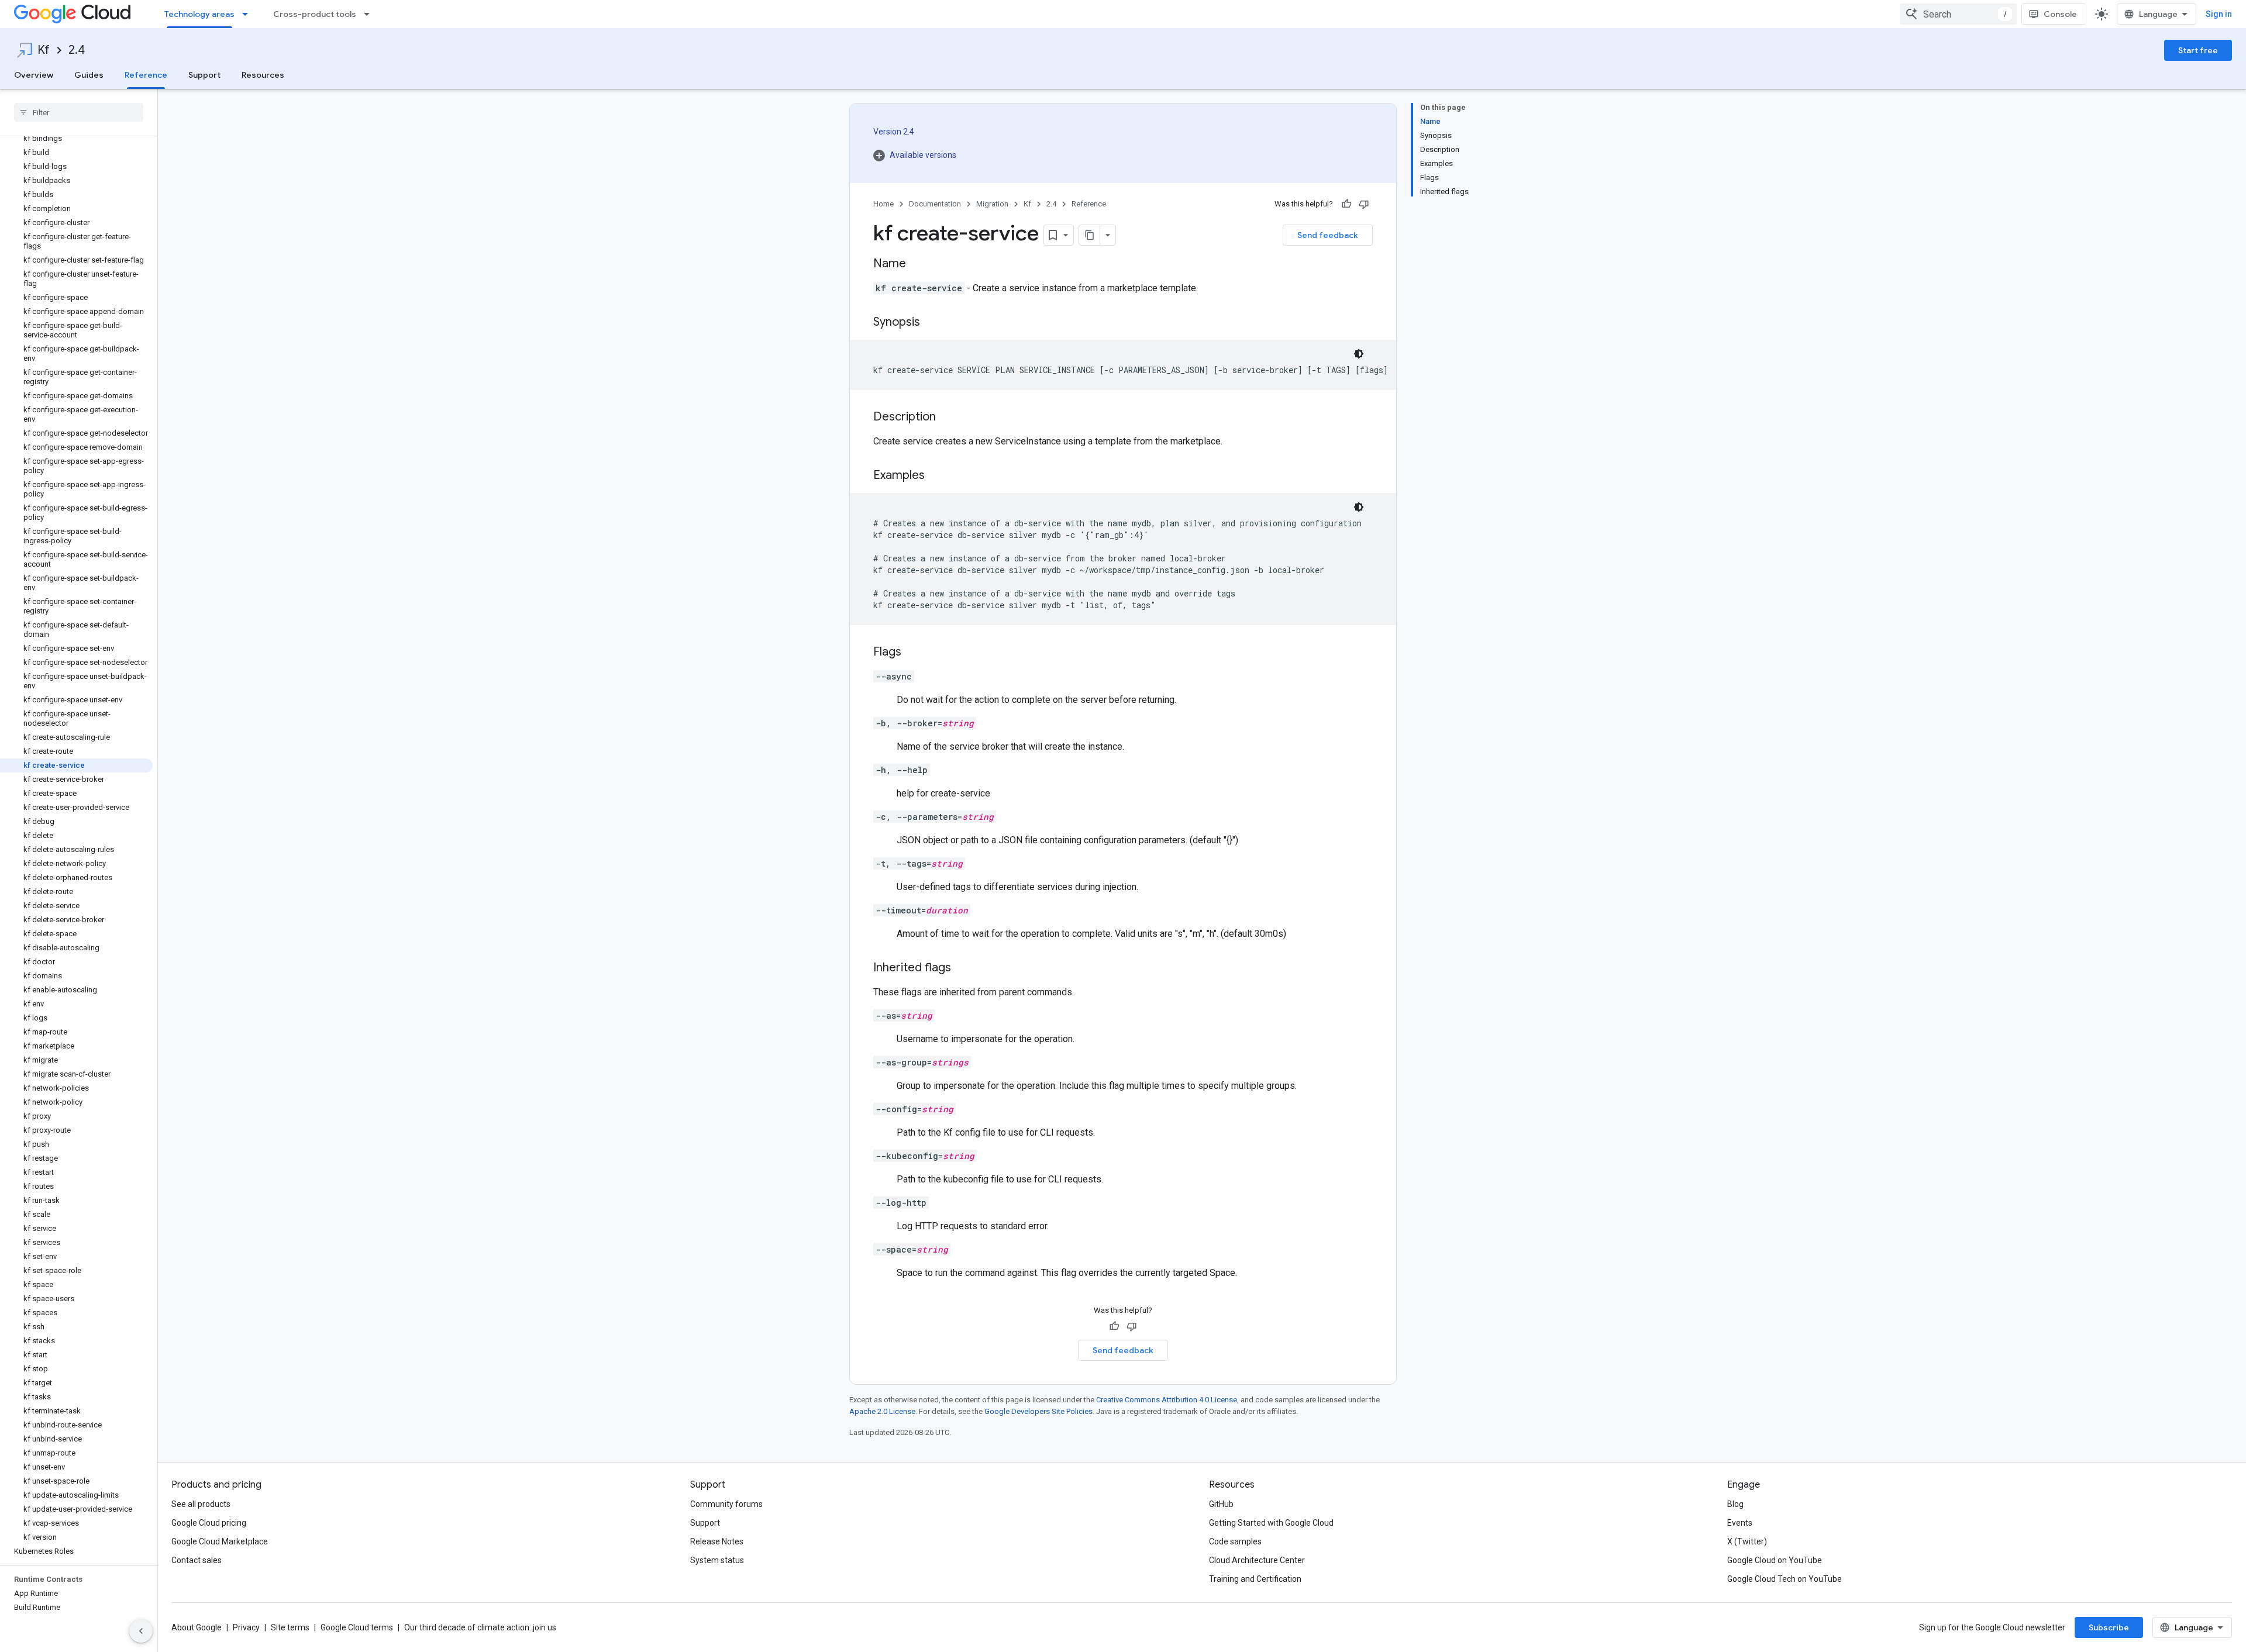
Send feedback (1328, 235)
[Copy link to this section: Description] (948, 418)
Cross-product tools (315, 14)
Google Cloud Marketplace (220, 1541)
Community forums (726, 1504)
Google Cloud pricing (209, 1523)
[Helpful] (1346, 204)
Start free (2198, 50)
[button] (915, 155)
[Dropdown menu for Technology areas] (249, 14)
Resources (263, 75)
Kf (44, 50)
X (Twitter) (1747, 1541)
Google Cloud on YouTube (1775, 1560)
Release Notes (717, 1541)
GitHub (1221, 1504)
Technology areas (199, 14)
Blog (1735, 1504)
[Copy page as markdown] (1090, 235)
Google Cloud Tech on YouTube (1785, 1579)
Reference (146, 75)
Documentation (935, 204)
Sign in (2219, 14)
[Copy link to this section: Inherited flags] (963, 968)
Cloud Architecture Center (1257, 1560)
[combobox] (1958, 14)
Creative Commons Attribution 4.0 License (1167, 1400)
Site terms (290, 1627)
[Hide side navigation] (141, 1631)
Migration (992, 204)
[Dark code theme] (1359, 354)
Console (2060, 14)
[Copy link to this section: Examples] (936, 476)
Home (883, 204)
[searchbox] (79, 112)
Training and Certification (1255, 1579)
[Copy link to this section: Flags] (913, 653)
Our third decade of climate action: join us (480, 1627)
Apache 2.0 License (882, 1411)
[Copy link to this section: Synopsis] (932, 323)
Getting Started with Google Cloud (1271, 1523)
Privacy (246, 1627)
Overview (34, 75)
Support (204, 75)
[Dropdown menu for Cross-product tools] (370, 14)
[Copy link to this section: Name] (918, 264)
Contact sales (197, 1560)
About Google (197, 1627)
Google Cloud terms (357, 1627)
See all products (201, 1504)
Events (1740, 1523)
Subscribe (2109, 1627)
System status (717, 1560)
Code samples (1235, 1541)
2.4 (77, 50)
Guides (89, 75)
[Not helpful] (1364, 204)
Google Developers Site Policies (1038, 1411)
